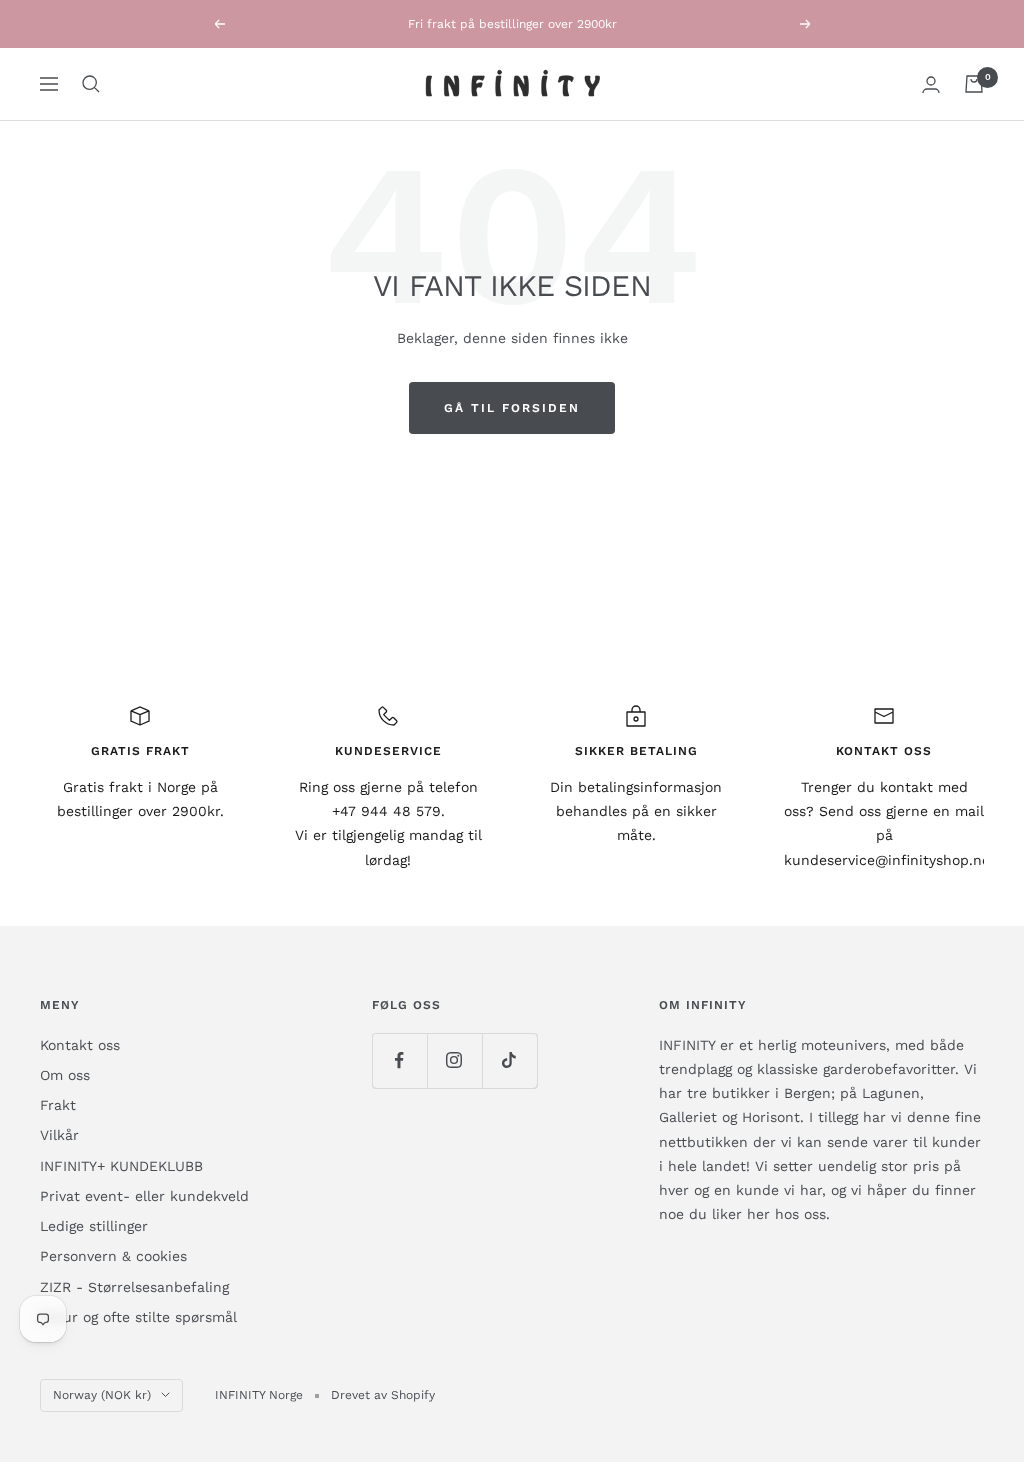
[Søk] (91, 84)
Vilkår (59, 1135)
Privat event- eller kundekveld (144, 1196)
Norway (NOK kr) (102, 1395)
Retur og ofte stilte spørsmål (138, 1317)
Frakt (58, 1105)
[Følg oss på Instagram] (454, 1060)
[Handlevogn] (974, 84)
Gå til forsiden (512, 408)
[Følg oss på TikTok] (509, 1060)
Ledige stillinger (94, 1226)
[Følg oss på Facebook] (399, 1060)
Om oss (65, 1075)
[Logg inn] (931, 84)
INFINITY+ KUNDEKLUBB (121, 1166)
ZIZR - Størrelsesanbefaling (134, 1287)
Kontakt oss (80, 1045)
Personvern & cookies (113, 1256)
